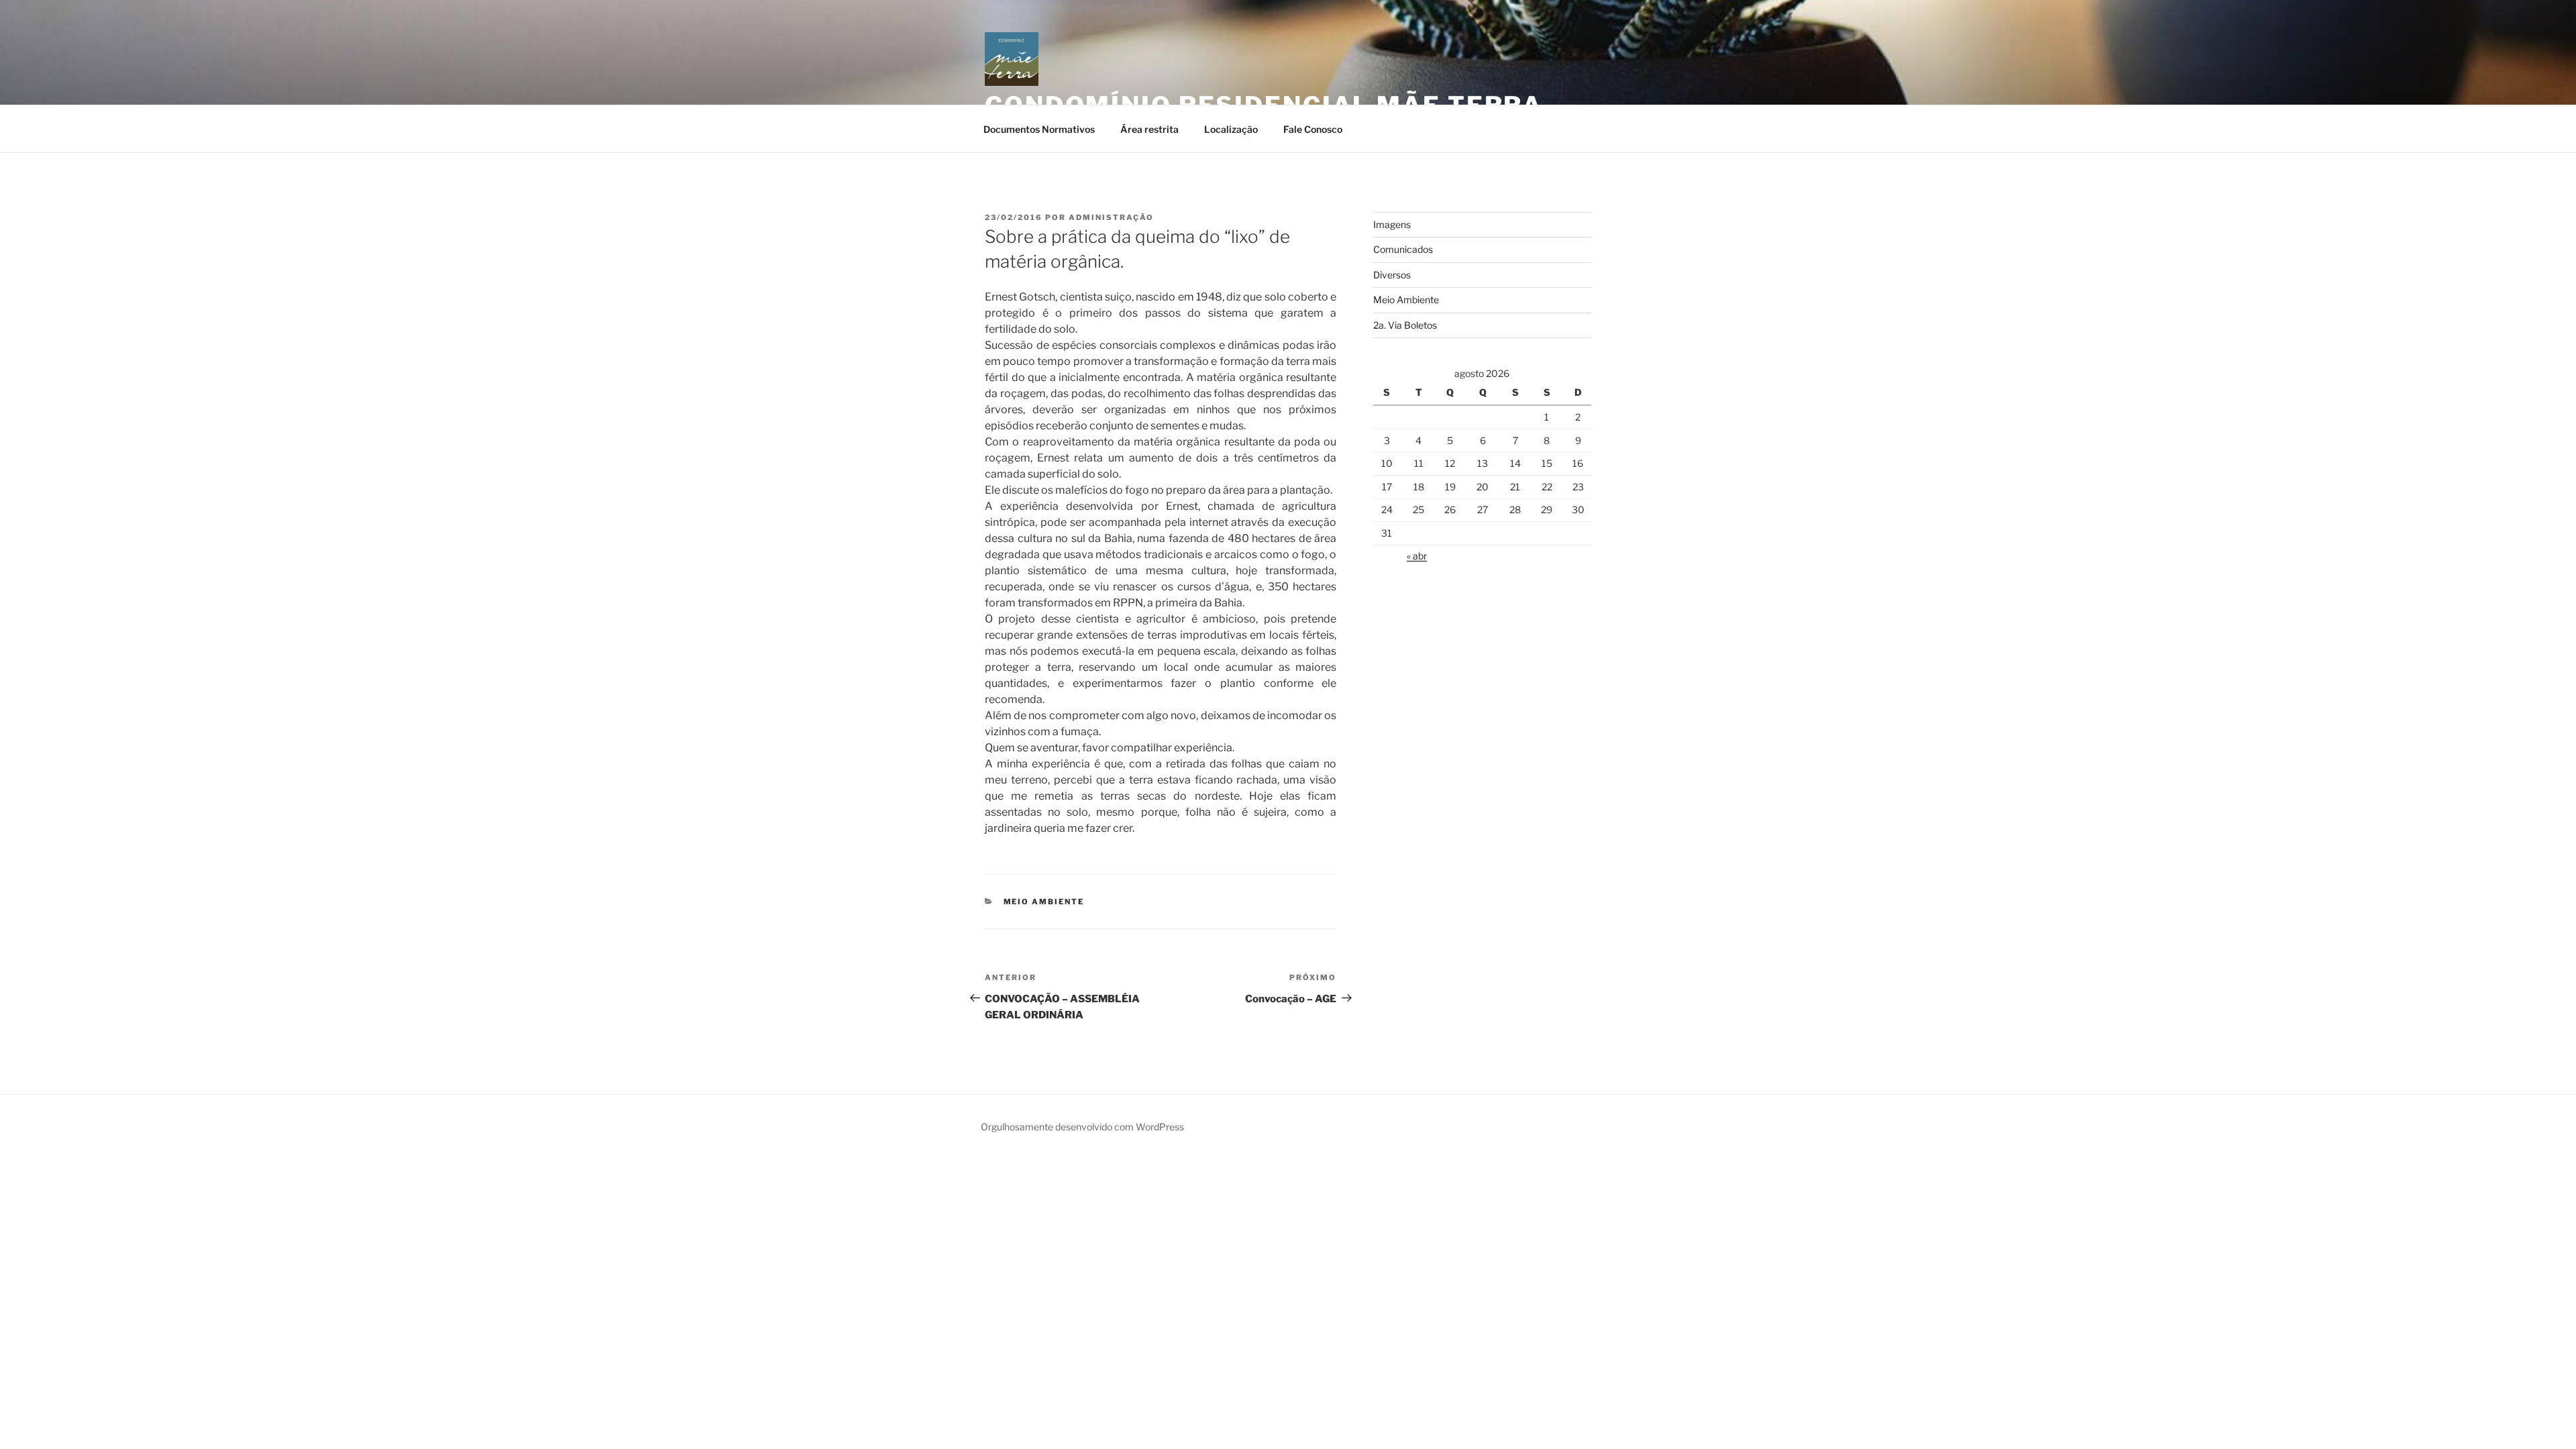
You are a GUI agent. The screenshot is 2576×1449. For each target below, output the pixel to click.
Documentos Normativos (1039, 129)
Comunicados (1403, 249)
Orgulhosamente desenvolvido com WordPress (1082, 1127)
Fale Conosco (1313, 129)
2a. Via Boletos (1405, 325)
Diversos (1392, 275)
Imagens (1392, 224)
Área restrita (1149, 129)
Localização (1231, 129)
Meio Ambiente (1044, 902)
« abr (1417, 556)
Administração (1111, 217)
